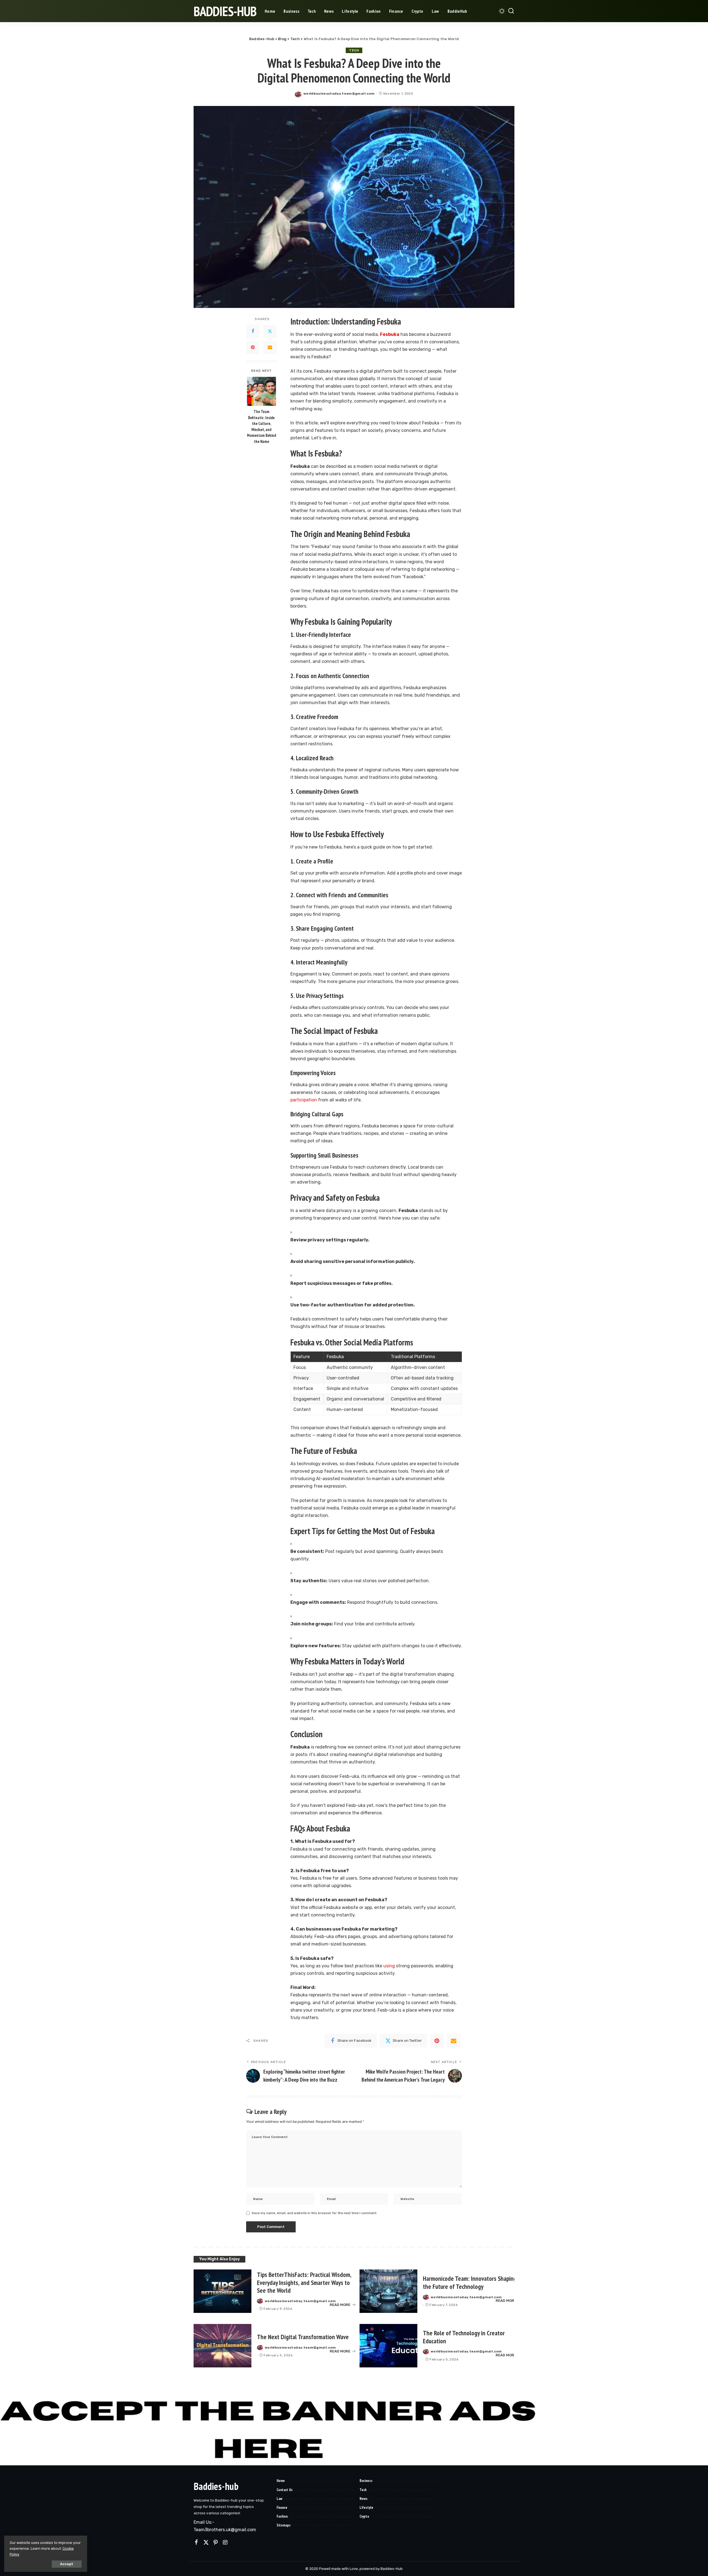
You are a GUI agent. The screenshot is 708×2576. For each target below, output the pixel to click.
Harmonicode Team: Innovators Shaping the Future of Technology (470, 2282)
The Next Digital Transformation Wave (303, 2337)
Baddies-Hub (225, 11)
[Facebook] (253, 331)
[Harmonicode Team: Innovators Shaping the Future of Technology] (388, 2291)
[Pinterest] (253, 347)
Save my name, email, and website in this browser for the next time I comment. (314, 2213)
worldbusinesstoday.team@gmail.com (339, 94)
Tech (354, 50)
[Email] (270, 347)
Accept (67, 2564)
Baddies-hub (216, 2486)
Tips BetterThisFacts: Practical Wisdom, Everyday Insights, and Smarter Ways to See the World (304, 2283)
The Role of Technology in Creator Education (464, 2337)
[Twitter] (270, 331)
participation (304, 1100)
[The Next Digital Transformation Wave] (222, 2346)
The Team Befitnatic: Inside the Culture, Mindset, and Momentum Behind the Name (261, 426)
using (389, 1966)
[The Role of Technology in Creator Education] (388, 2346)
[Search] (511, 11)
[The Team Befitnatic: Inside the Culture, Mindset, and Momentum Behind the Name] (261, 391)
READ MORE (340, 2305)
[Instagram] (225, 2543)
